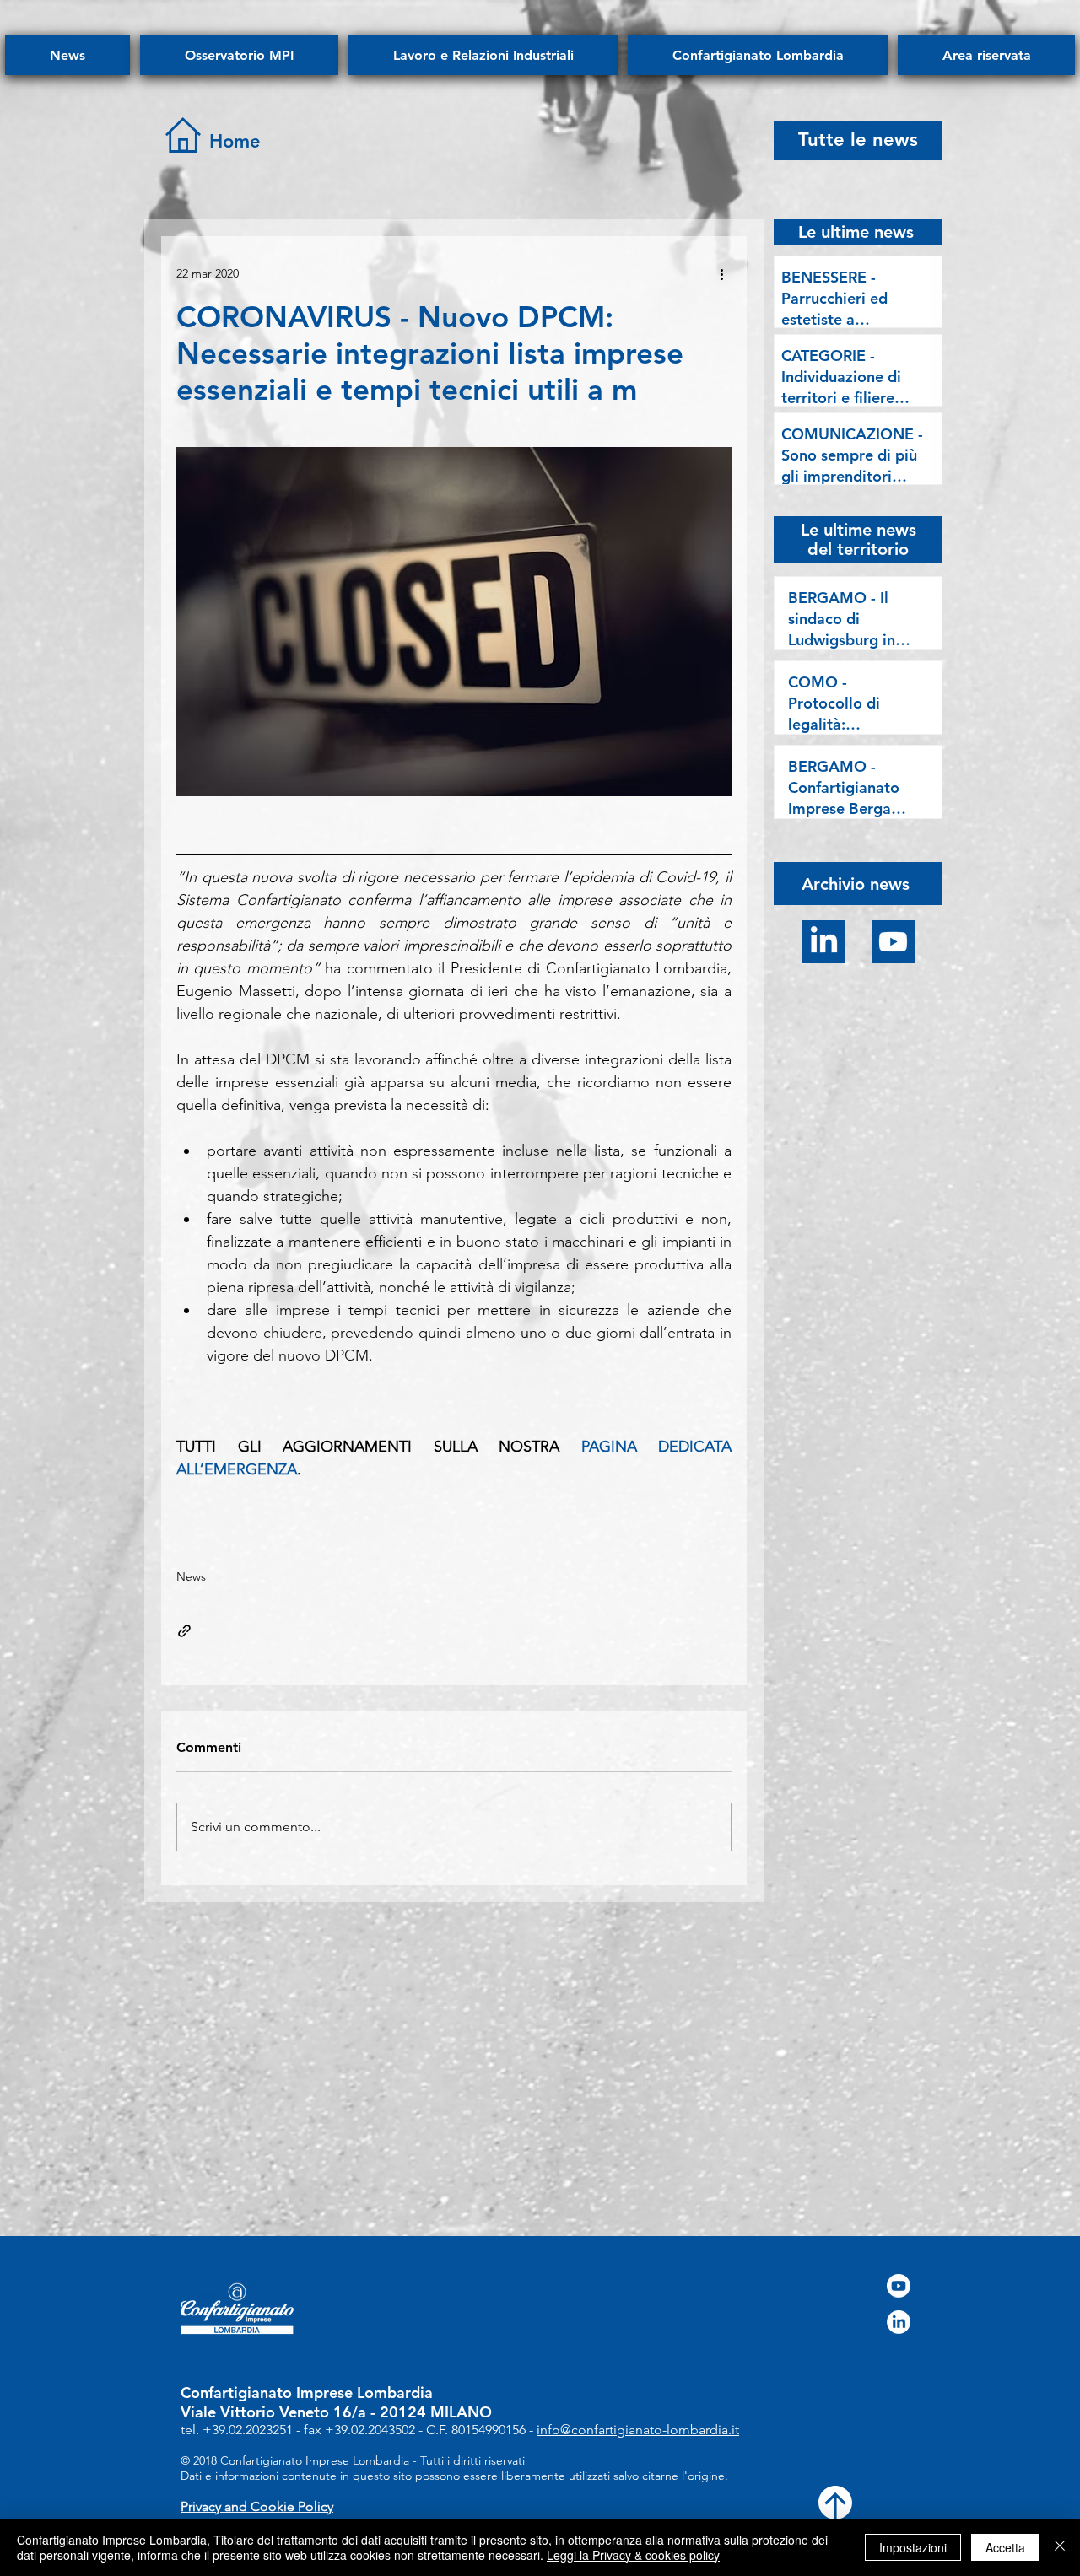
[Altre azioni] (721, 273)
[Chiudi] (1060, 2547)
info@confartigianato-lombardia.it (638, 2430)
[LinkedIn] (824, 942)
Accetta (1005, 2547)
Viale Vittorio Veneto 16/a (273, 2412)
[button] (856, 883)
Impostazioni (913, 2547)
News (191, 1576)
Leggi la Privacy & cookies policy (633, 2555)
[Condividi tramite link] (184, 1631)
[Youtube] (893, 942)
